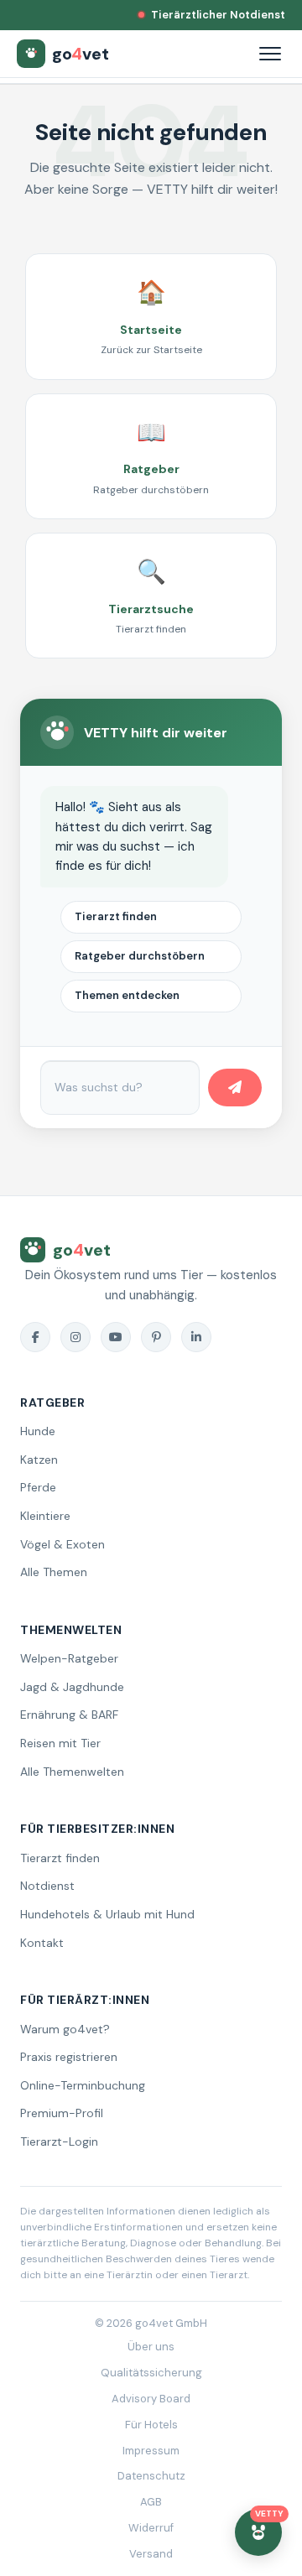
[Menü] (270, 54)
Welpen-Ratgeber (69, 1658)
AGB (151, 2502)
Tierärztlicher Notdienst (218, 15)
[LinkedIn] (196, 1337)
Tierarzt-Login (59, 2141)
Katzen (39, 1460)
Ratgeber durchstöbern (140, 956)
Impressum (151, 2451)
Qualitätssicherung (151, 2373)
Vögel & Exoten (62, 1544)
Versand (151, 2554)
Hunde (38, 1431)
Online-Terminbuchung (83, 2085)
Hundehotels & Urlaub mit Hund (107, 1914)
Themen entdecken (127, 995)
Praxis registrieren (69, 2057)
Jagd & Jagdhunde (72, 1687)
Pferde (38, 1487)
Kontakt (42, 1943)
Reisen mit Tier (60, 1743)
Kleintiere (45, 1516)
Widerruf (151, 2528)
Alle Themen (54, 1572)
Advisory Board (151, 2399)
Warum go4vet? (65, 2029)
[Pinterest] (156, 1337)
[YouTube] (116, 1337)
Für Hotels (151, 2425)
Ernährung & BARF (69, 1715)
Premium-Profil (62, 2113)
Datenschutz (151, 2476)
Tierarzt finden (116, 916)
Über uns (151, 2347)
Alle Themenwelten (72, 1772)
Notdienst (47, 1886)
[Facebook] (35, 1337)
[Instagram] (75, 1337)
